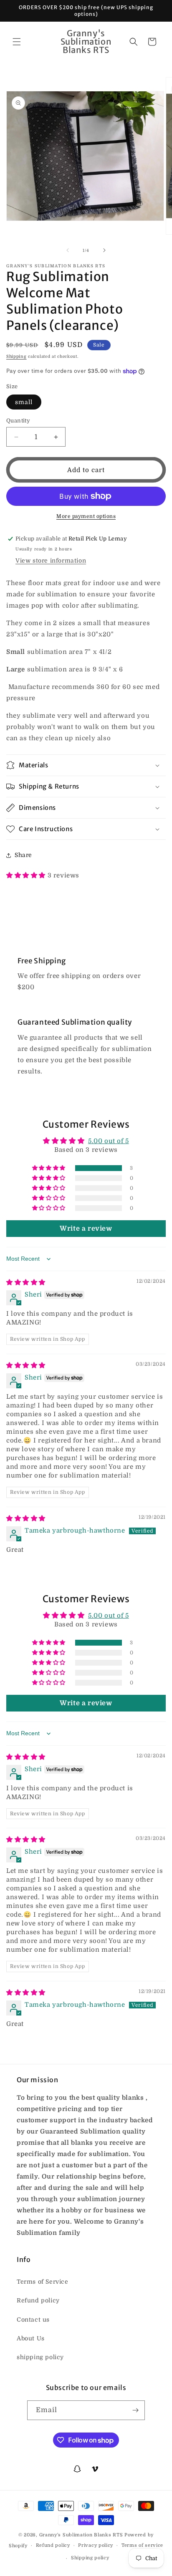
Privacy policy (96, 2545)
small (24, 402)
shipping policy (40, 2357)
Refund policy (38, 2300)
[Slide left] (68, 250)
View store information (51, 560)
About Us (31, 2338)
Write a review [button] (86, 1229)
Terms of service (142, 2545)
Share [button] (23, 855)
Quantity (18, 421)
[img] (26, 1282)
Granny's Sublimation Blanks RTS (81, 2535)
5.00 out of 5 (109, 1141)
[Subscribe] (135, 2410)
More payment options (86, 516)
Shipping (16, 356)
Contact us (33, 2320)
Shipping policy (90, 2558)
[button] (17, 42)
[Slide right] (104, 250)
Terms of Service (43, 2282)
